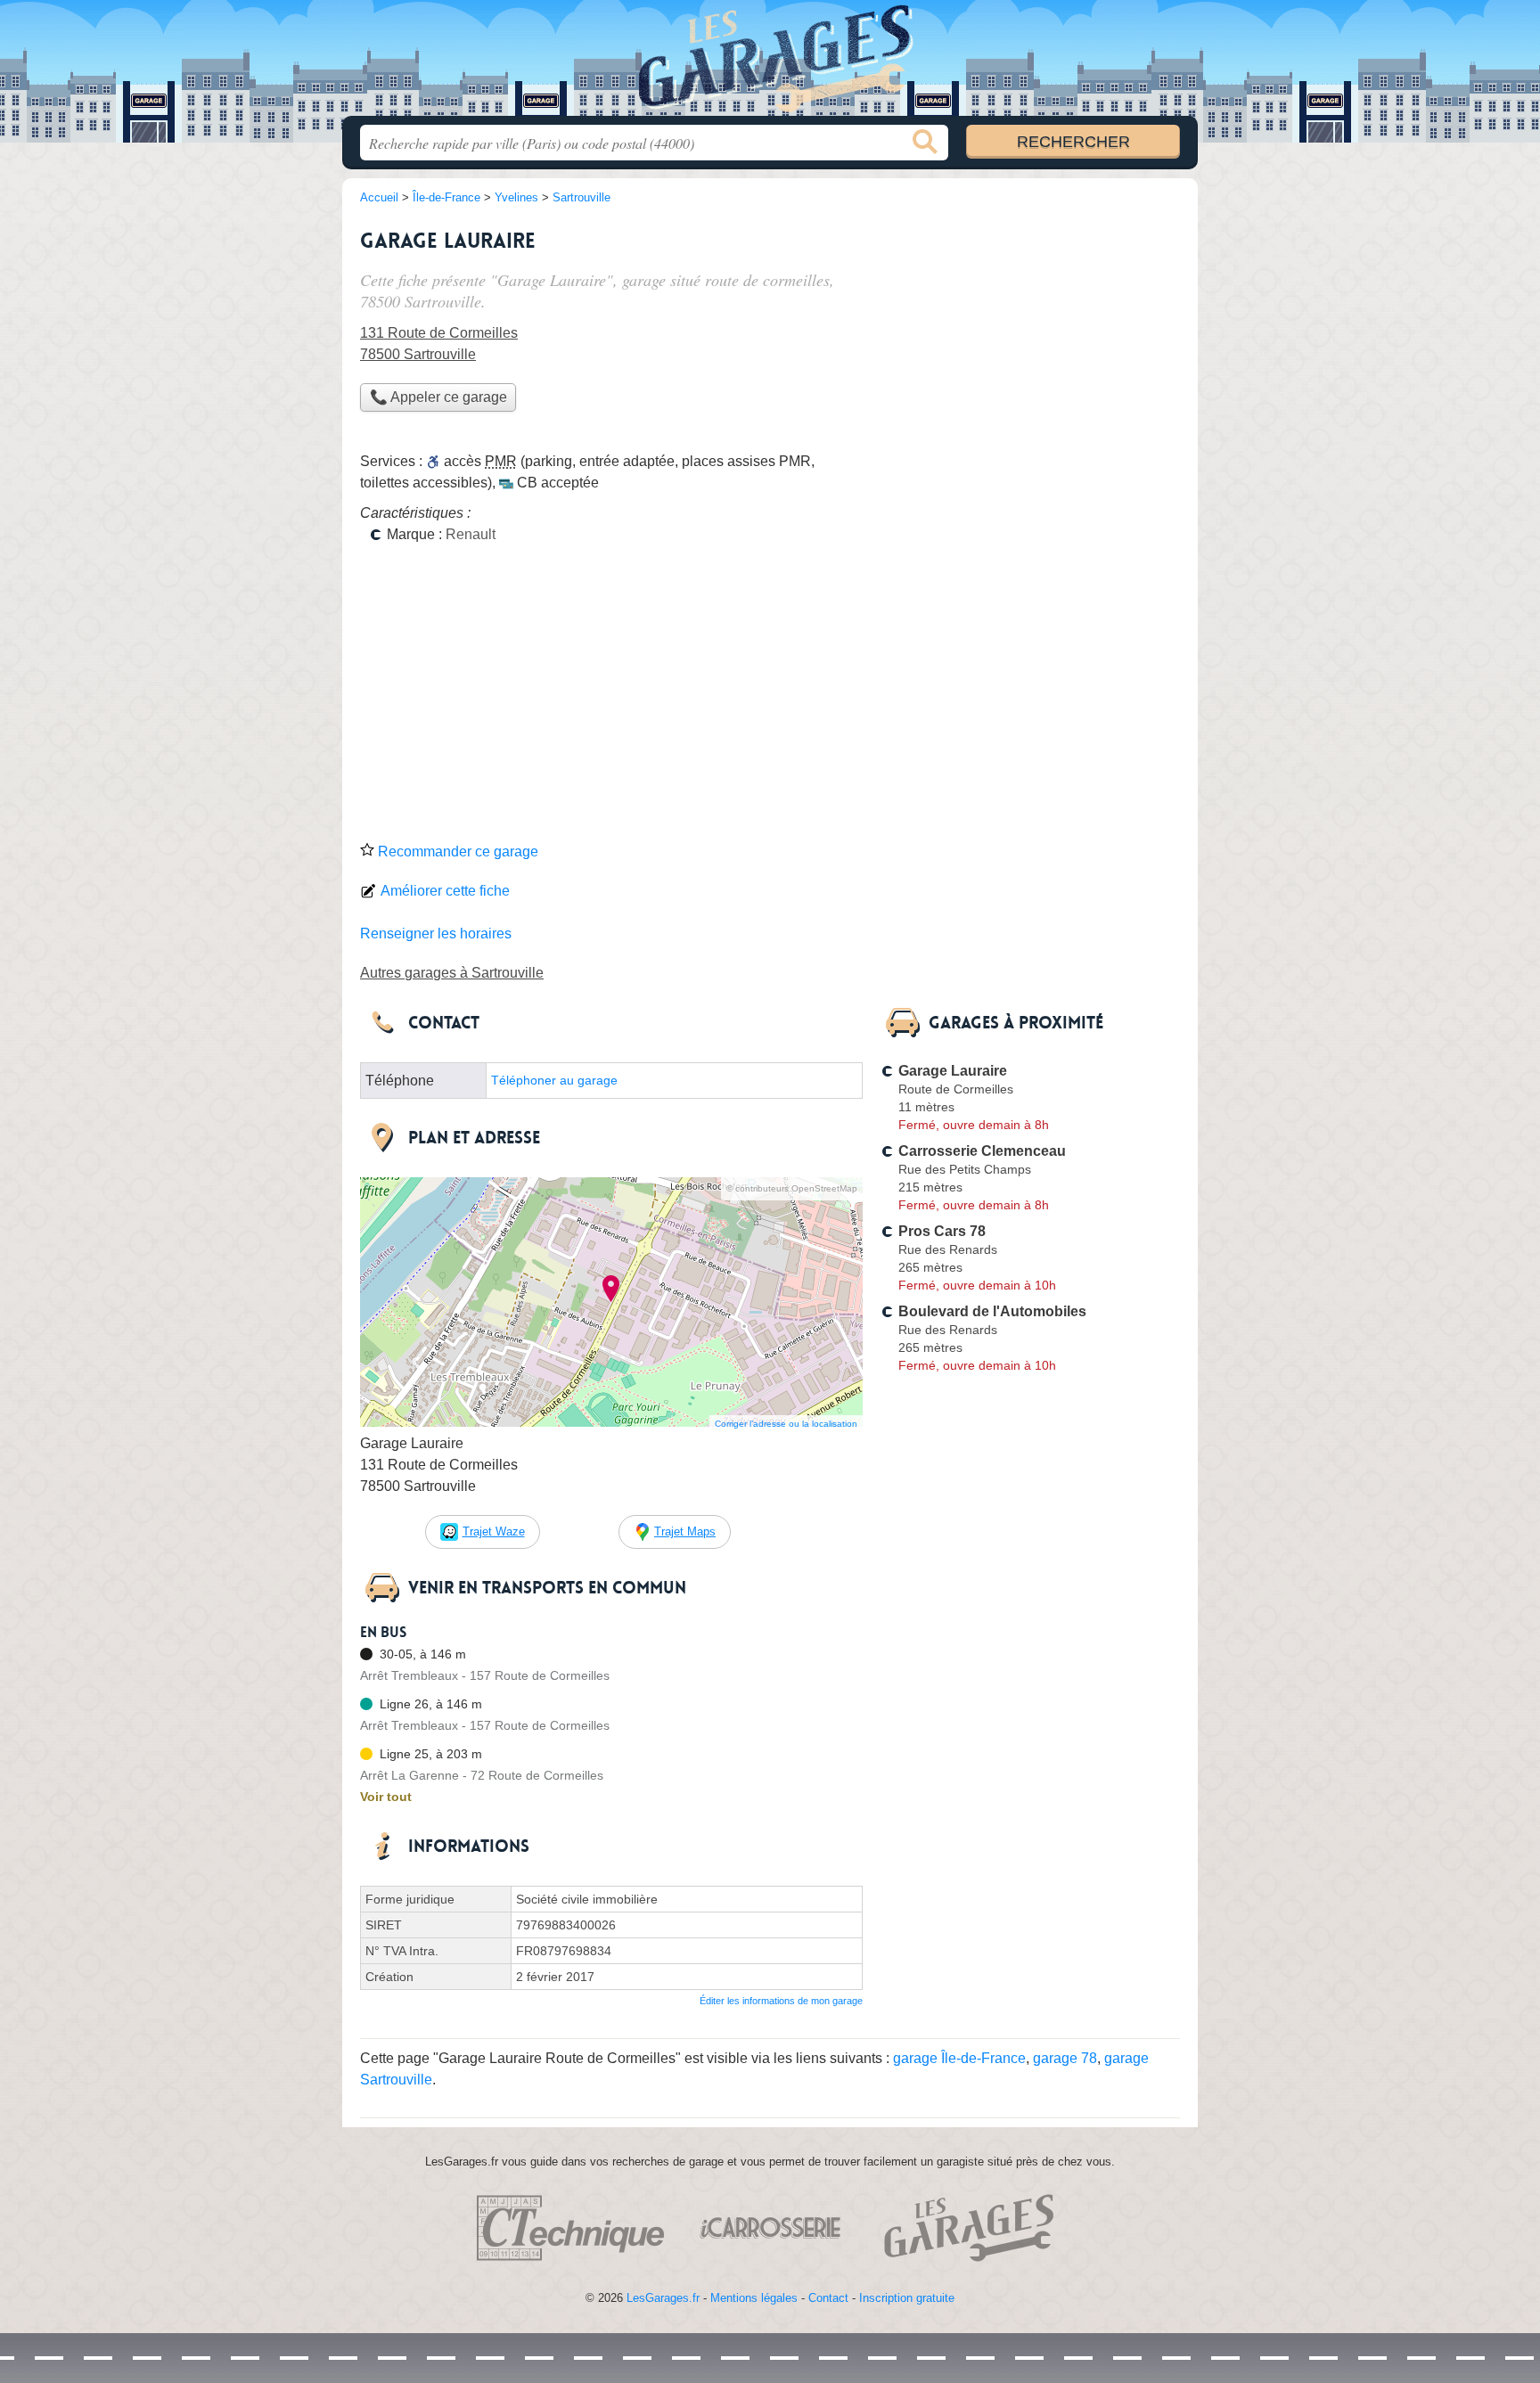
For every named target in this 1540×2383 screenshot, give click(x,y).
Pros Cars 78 (942, 1231)
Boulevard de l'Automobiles (992, 1311)
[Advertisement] (770, 699)
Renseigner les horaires (436, 934)
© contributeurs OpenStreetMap (792, 1188)
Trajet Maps (685, 1531)
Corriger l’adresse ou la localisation (786, 1424)
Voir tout (386, 1797)
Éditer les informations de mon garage (781, 2001)
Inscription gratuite (907, 2298)
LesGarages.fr (663, 2298)
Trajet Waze (494, 1531)
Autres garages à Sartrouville (452, 973)
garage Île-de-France (959, 2058)
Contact (828, 2298)
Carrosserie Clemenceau (982, 1151)
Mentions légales (754, 2298)
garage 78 (1065, 2058)
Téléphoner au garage (554, 1081)
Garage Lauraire (953, 1071)
